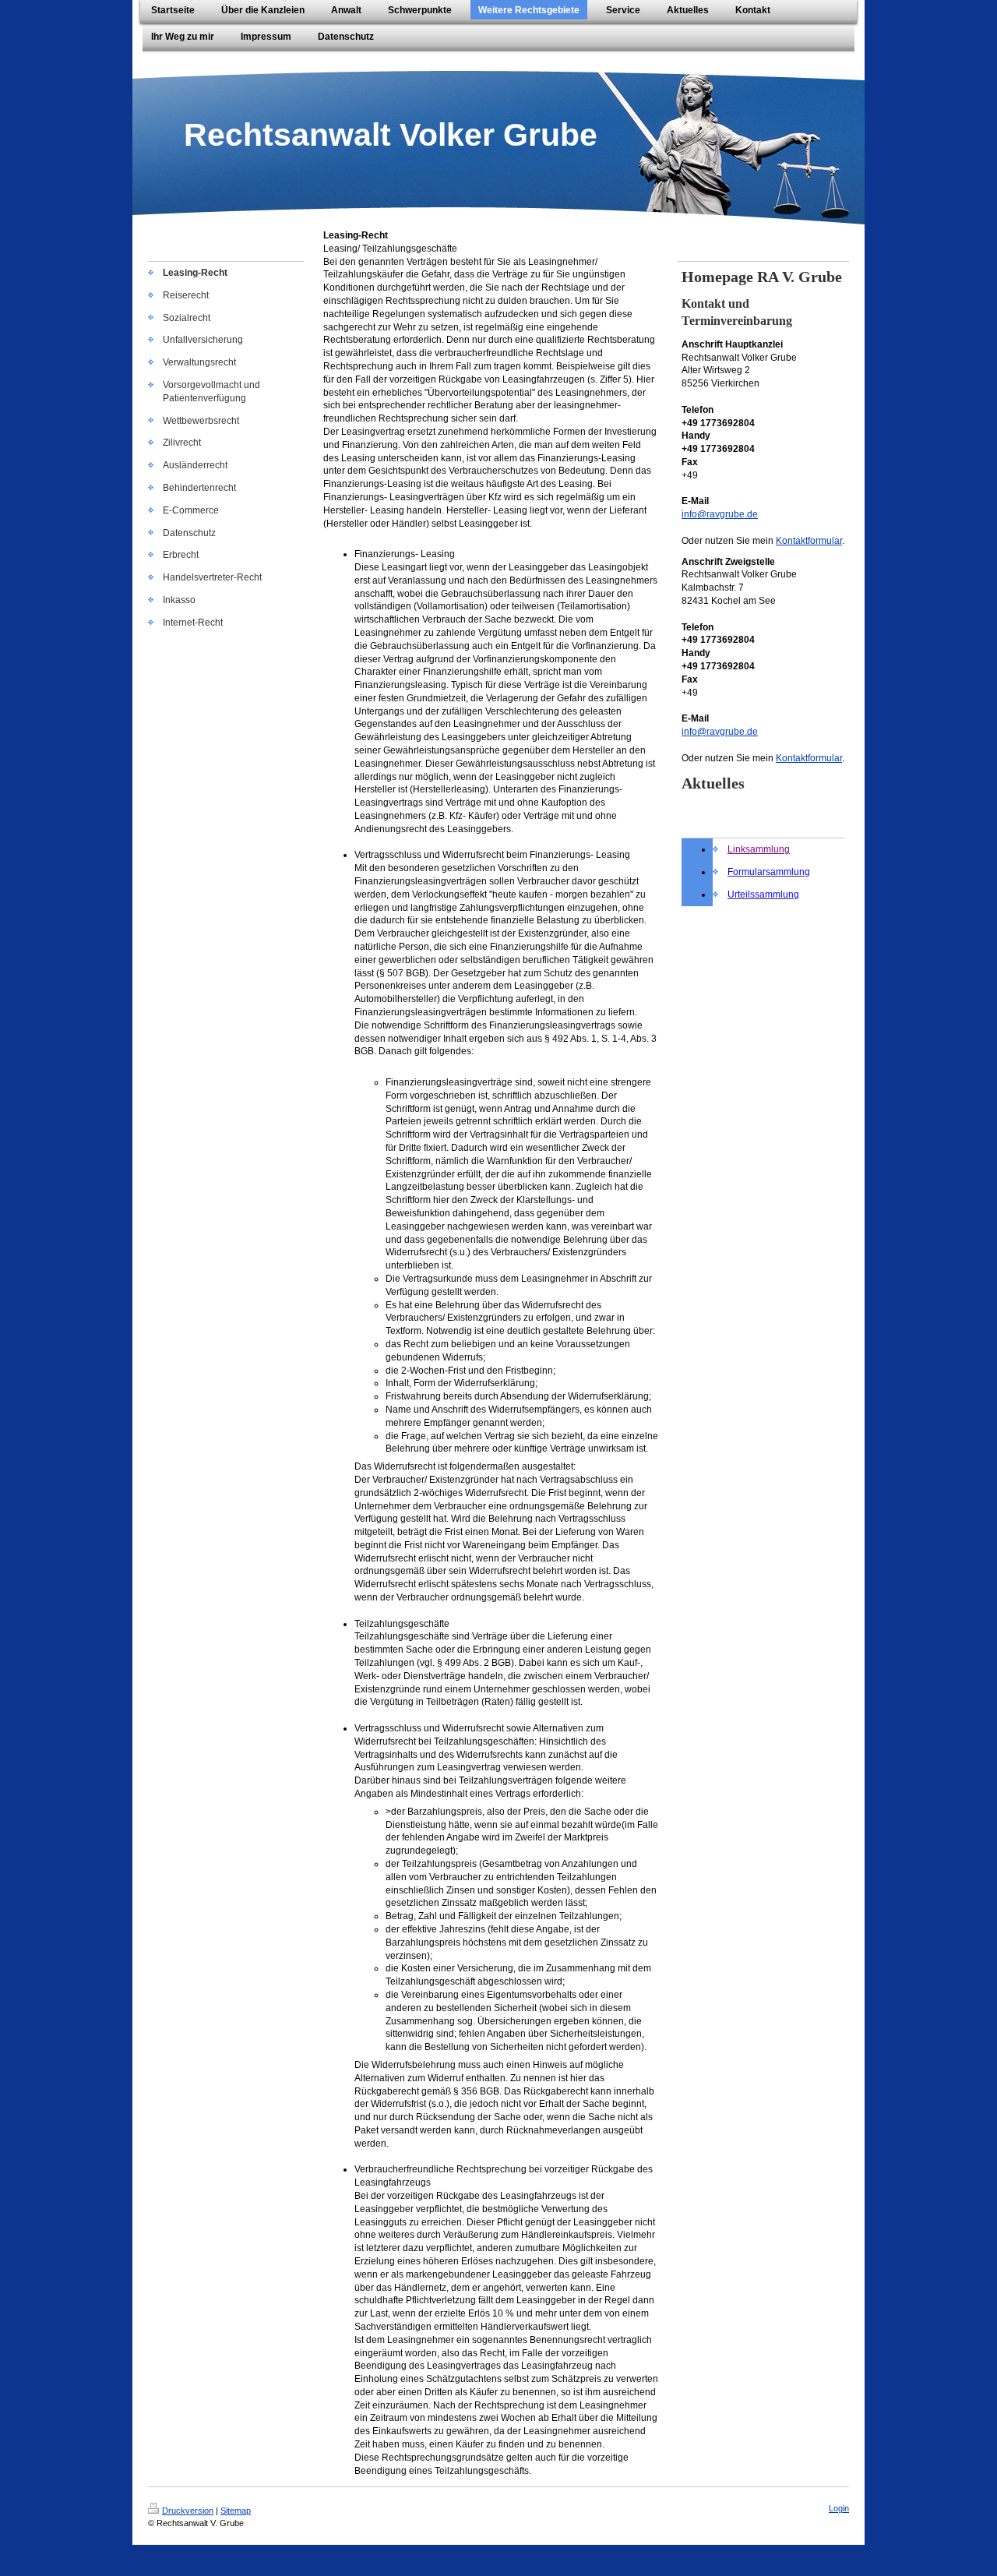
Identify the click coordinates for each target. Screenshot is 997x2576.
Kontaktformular (809, 541)
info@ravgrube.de (720, 514)
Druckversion (188, 2511)
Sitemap (236, 2511)
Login (839, 2508)
